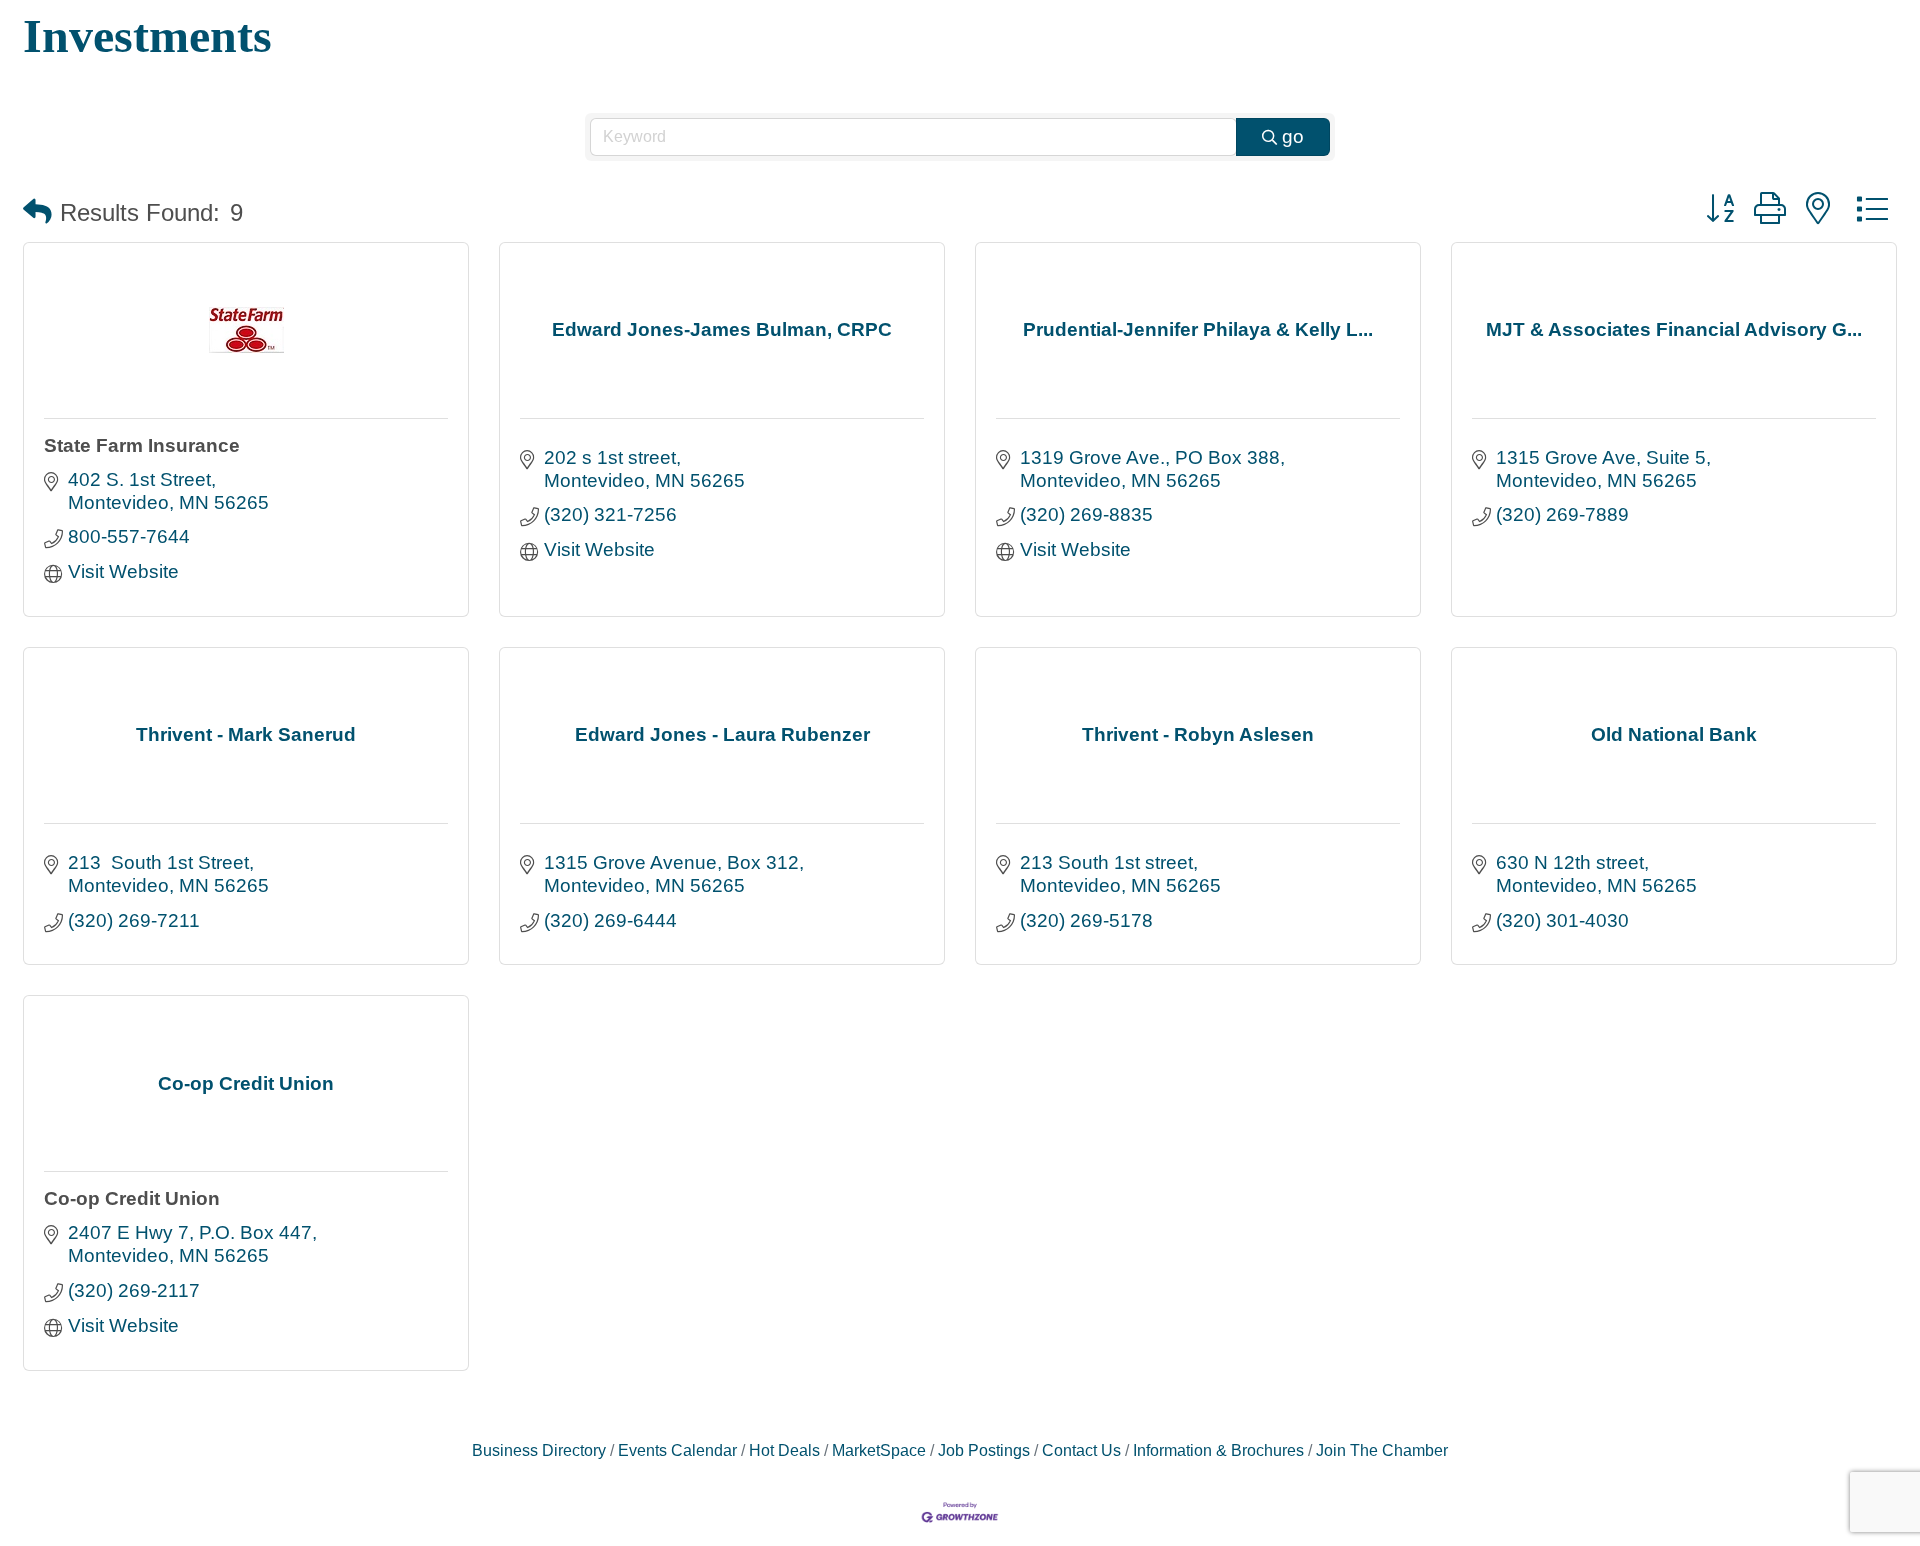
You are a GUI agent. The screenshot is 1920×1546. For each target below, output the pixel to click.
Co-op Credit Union (132, 1198)
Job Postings (984, 1450)
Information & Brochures (1218, 1450)
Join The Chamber (1382, 1450)
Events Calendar (677, 1450)
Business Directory (539, 1450)
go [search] (1293, 136)
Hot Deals (784, 1450)
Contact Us (1081, 1450)
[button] (37, 212)
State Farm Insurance (142, 445)
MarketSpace (879, 1450)
